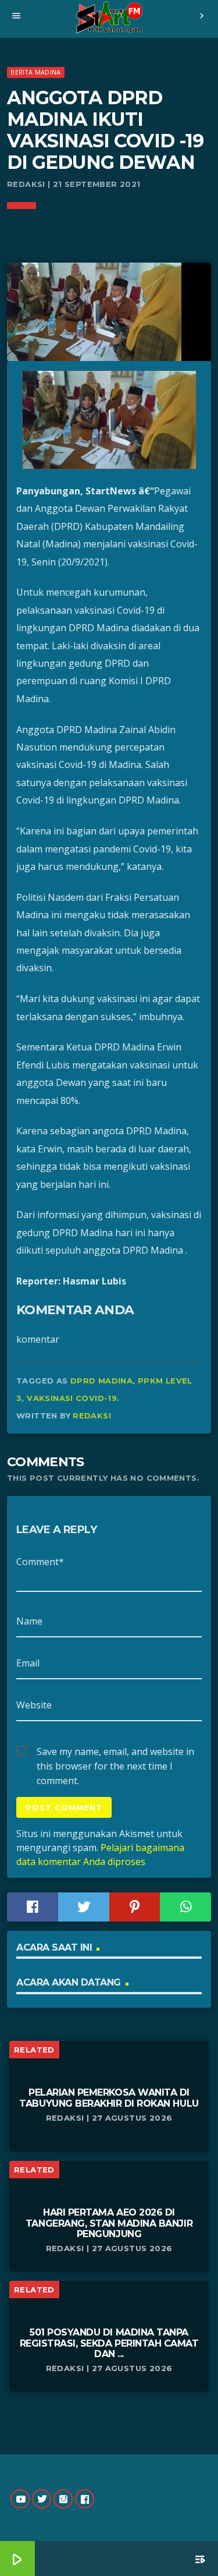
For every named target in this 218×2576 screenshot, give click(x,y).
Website (34, 1705)
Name (29, 1621)
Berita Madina (35, 72)
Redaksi (92, 1416)
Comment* (40, 1562)
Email (28, 1663)
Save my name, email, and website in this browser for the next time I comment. (115, 1752)
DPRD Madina (101, 1381)
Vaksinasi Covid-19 (72, 1398)
